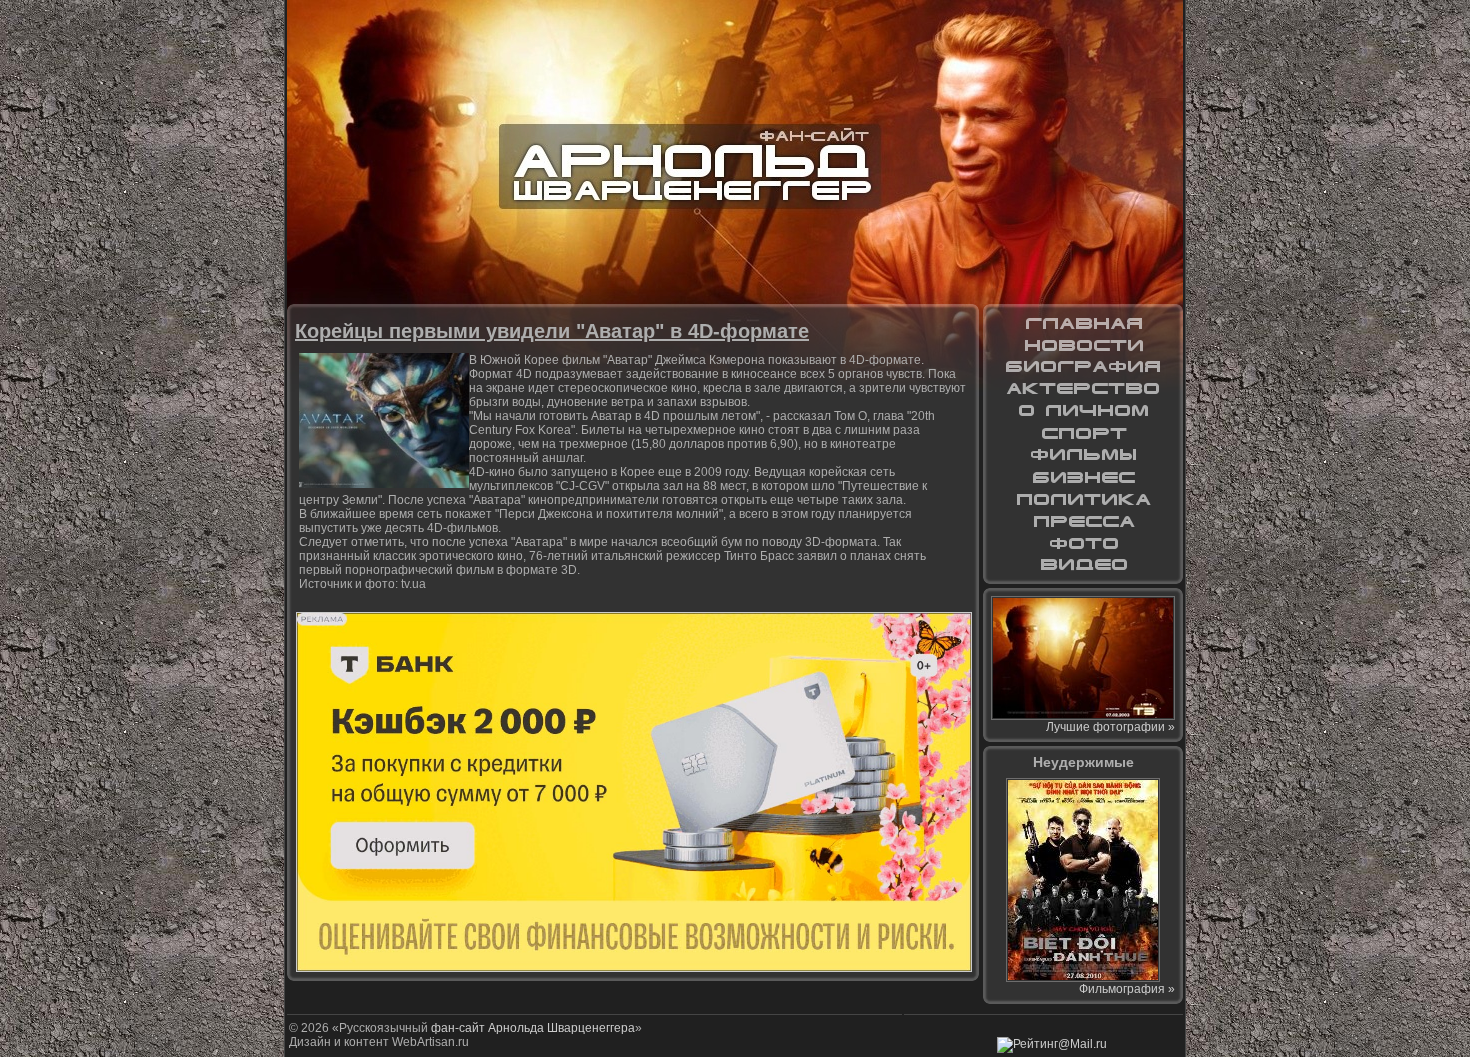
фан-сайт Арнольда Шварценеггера (533, 1028)
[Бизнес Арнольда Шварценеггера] (1083, 477)
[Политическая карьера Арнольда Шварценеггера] (1083, 499)
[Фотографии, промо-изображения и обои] (1083, 543)
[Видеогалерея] (1083, 565)
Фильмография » (1127, 989)
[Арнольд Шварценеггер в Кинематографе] (1083, 389)
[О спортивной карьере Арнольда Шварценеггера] (1083, 433)
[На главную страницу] (1083, 323)
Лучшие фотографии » (1110, 727)
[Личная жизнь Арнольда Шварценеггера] (1083, 411)
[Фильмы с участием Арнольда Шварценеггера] (1083, 455)
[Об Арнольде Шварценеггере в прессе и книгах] (1083, 521)
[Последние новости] (1083, 345)
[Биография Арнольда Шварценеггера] (1083, 367)
